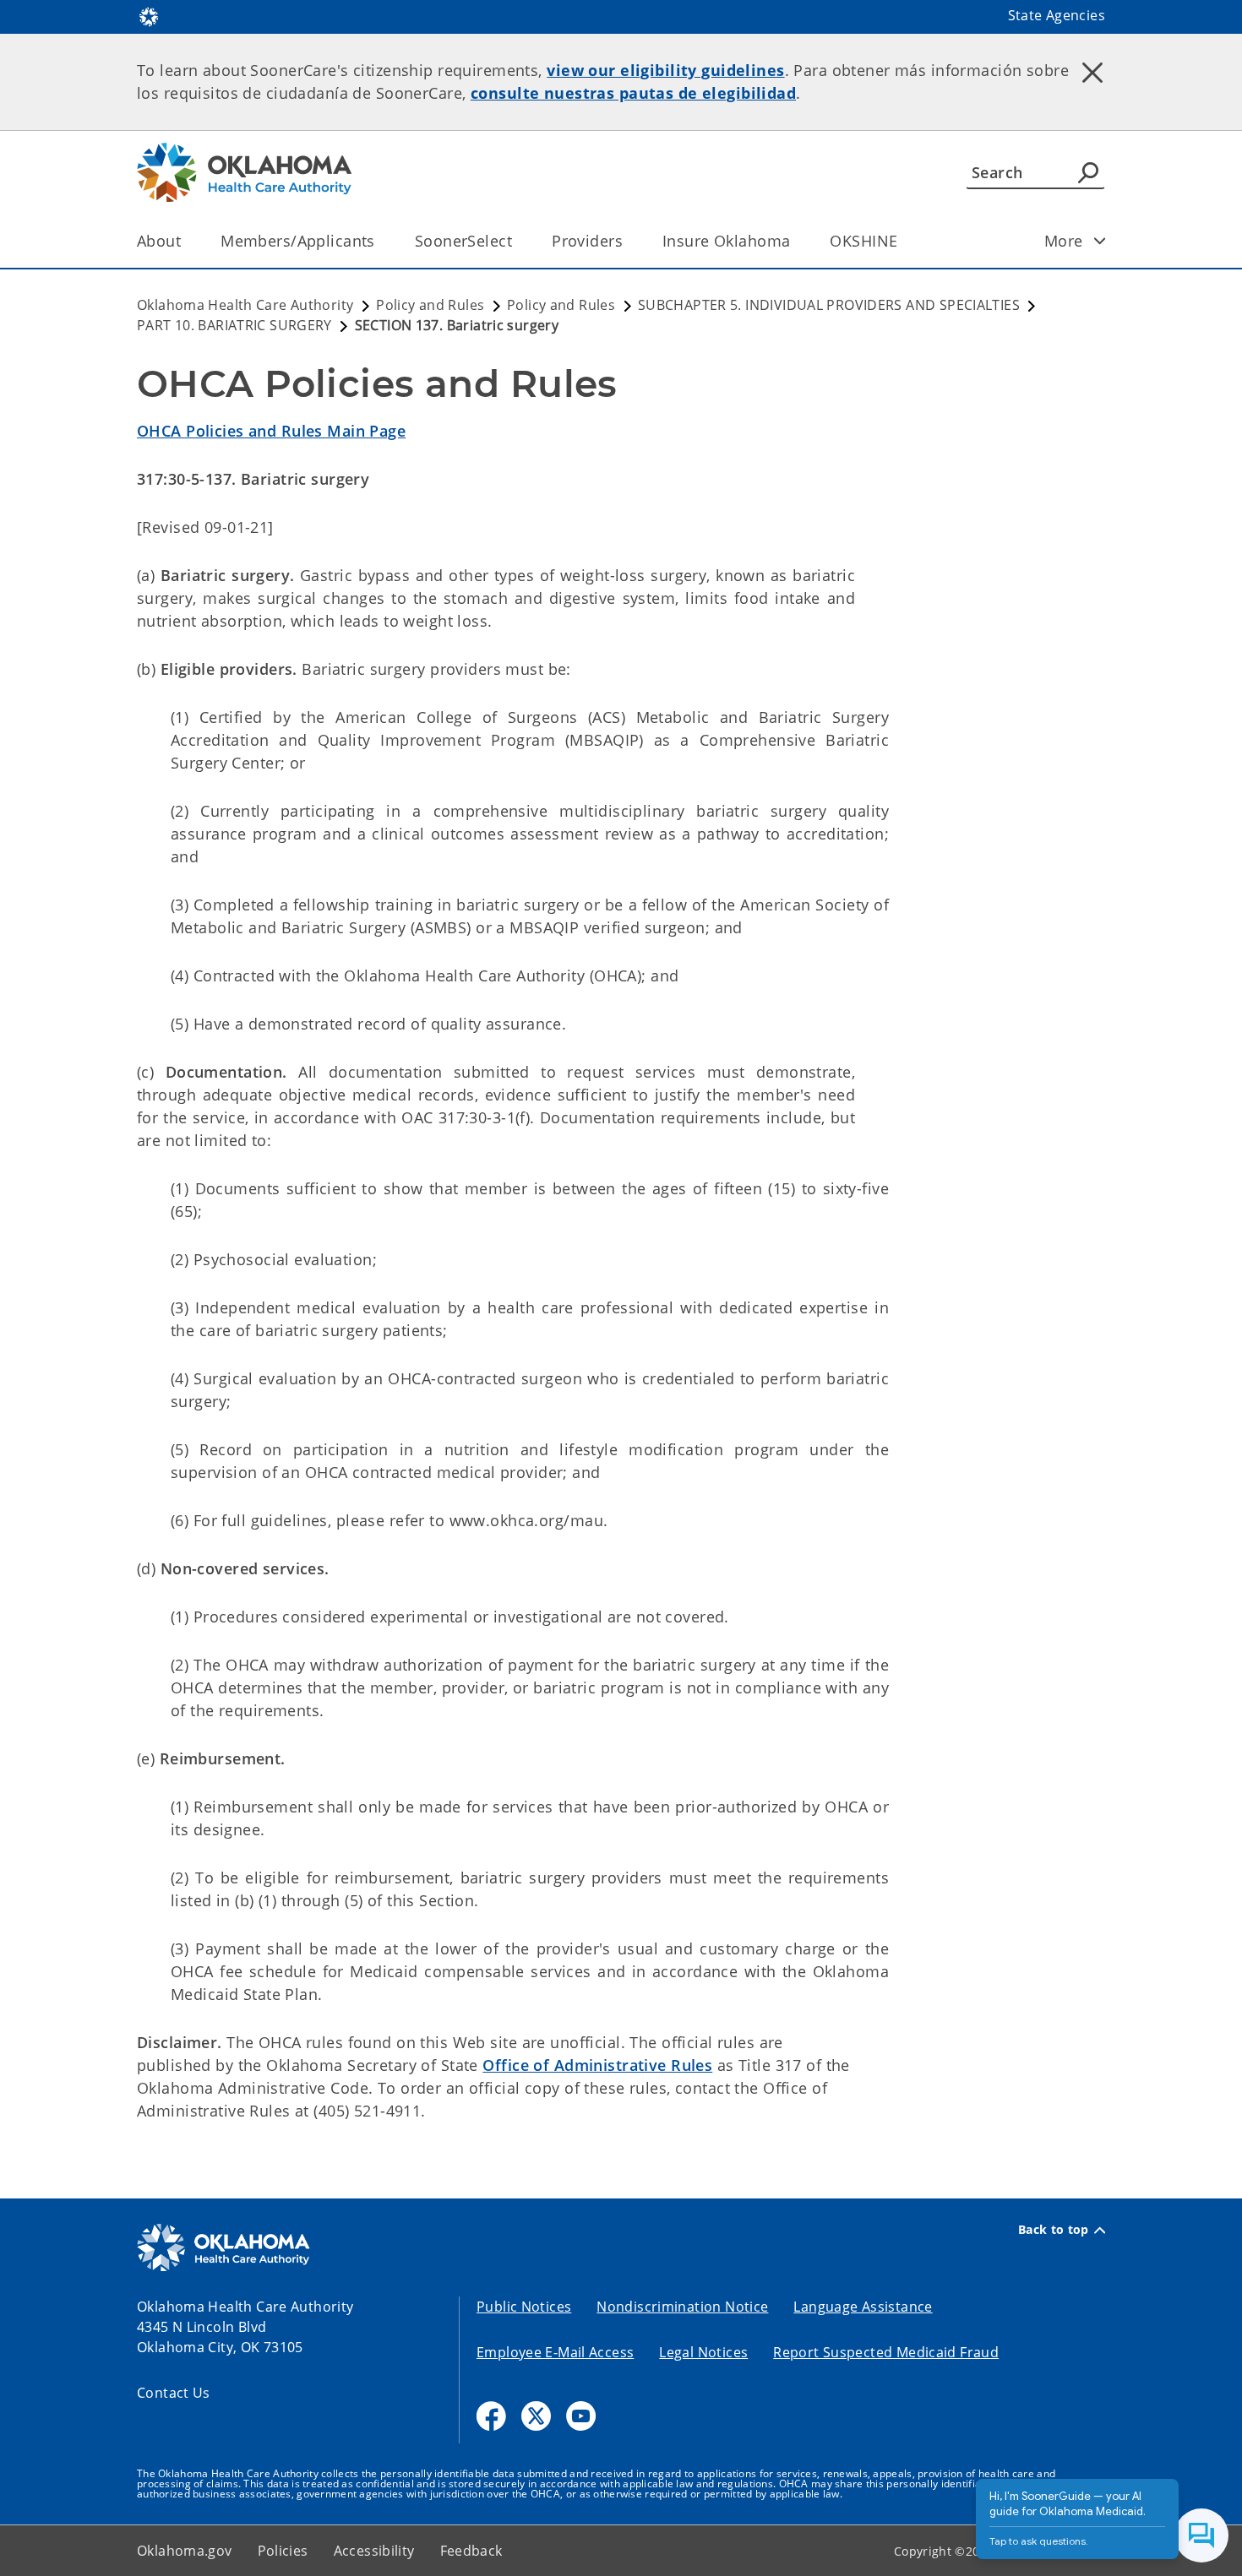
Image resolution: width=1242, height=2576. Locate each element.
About (159, 241)
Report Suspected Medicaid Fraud (886, 2352)
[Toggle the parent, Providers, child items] (628, 241)
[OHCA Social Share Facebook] (491, 2416)
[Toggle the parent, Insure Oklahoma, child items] (795, 241)
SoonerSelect (463, 241)
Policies (283, 2551)
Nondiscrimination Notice (682, 2307)
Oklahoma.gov (185, 2551)
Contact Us (174, 2393)
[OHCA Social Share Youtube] (581, 2416)
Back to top (1054, 2230)
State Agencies (1057, 15)
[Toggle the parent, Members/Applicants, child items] (381, 241)
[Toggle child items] (1100, 241)
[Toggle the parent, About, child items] (186, 241)
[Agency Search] (1088, 172)
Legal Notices (703, 2352)
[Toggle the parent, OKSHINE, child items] (903, 241)
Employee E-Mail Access (555, 2352)
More (1064, 241)
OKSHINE (863, 241)
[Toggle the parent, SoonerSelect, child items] (517, 241)
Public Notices (524, 2307)
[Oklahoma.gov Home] (149, 15)
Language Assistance (863, 2307)
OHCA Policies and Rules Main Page (271, 431)
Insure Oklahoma (726, 241)
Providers (587, 241)
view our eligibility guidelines (665, 70)
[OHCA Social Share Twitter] (536, 2416)
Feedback (471, 2551)
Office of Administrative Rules (597, 2065)
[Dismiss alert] (1092, 72)
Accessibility (374, 2551)
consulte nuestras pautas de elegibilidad (633, 93)
